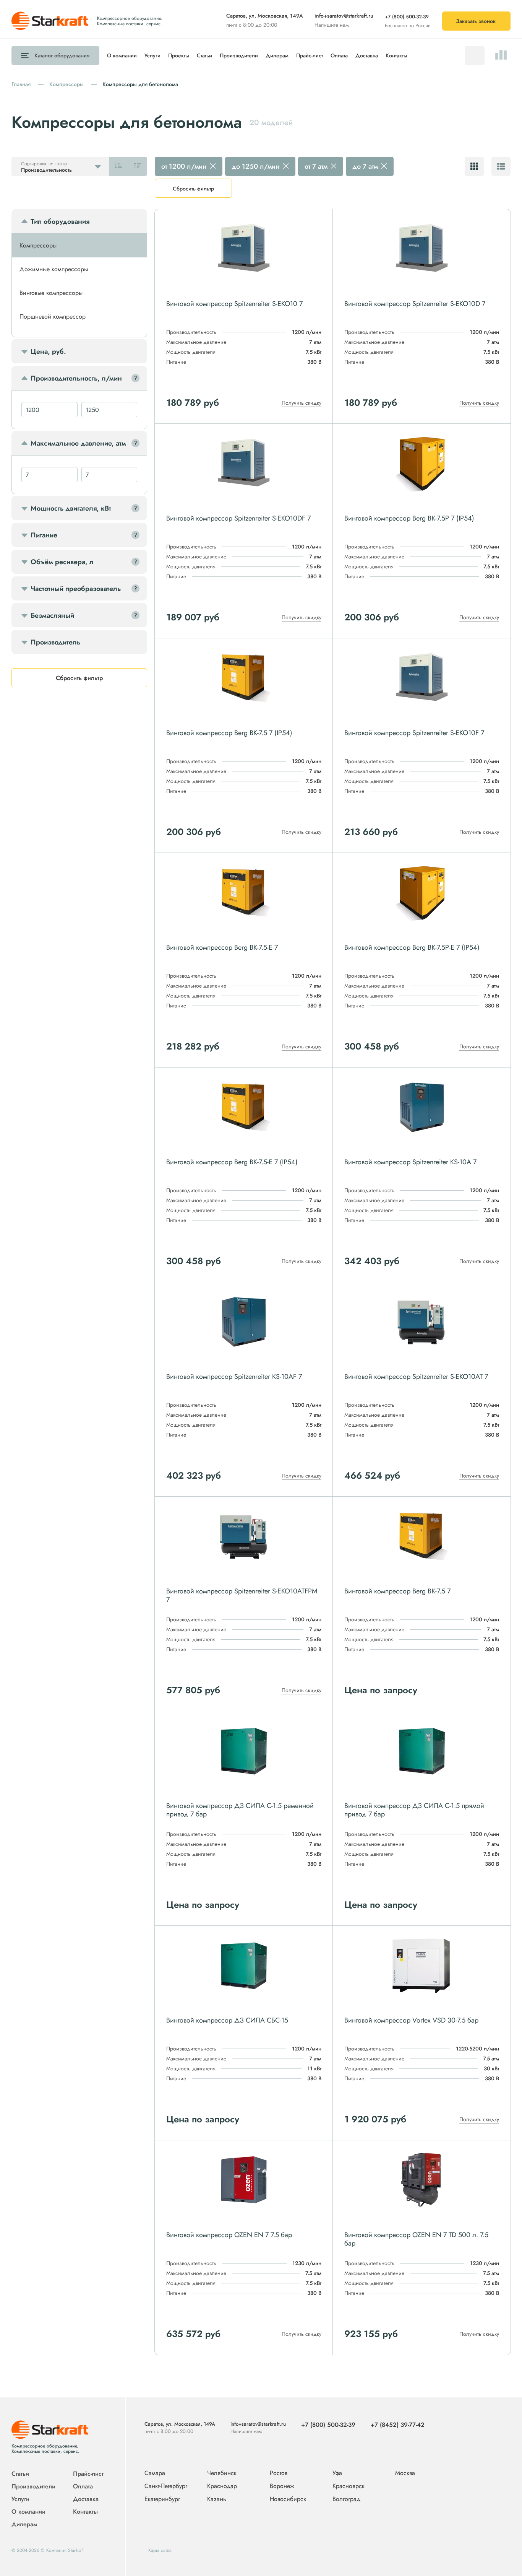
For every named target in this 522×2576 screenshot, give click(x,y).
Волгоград (346, 2499)
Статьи (204, 55)
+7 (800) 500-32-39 (407, 17)
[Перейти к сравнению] (501, 55)
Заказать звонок (476, 21)
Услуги (152, 55)
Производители (239, 55)
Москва (405, 2473)
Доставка (367, 55)
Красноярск (349, 2486)
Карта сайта (160, 2550)
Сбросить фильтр (193, 189)
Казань (217, 2499)
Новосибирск (288, 2499)
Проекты (179, 55)
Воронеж (282, 2486)
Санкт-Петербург (166, 2486)
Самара (155, 2473)
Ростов (279, 2473)
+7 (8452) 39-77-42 (398, 2425)
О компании (122, 55)
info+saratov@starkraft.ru (344, 16)
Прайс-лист (310, 55)
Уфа (337, 2473)
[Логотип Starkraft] (50, 29)
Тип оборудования (60, 221)
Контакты (396, 55)
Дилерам (277, 55)
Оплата (339, 55)
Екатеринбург (162, 2499)
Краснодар (222, 2486)
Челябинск (222, 2473)
